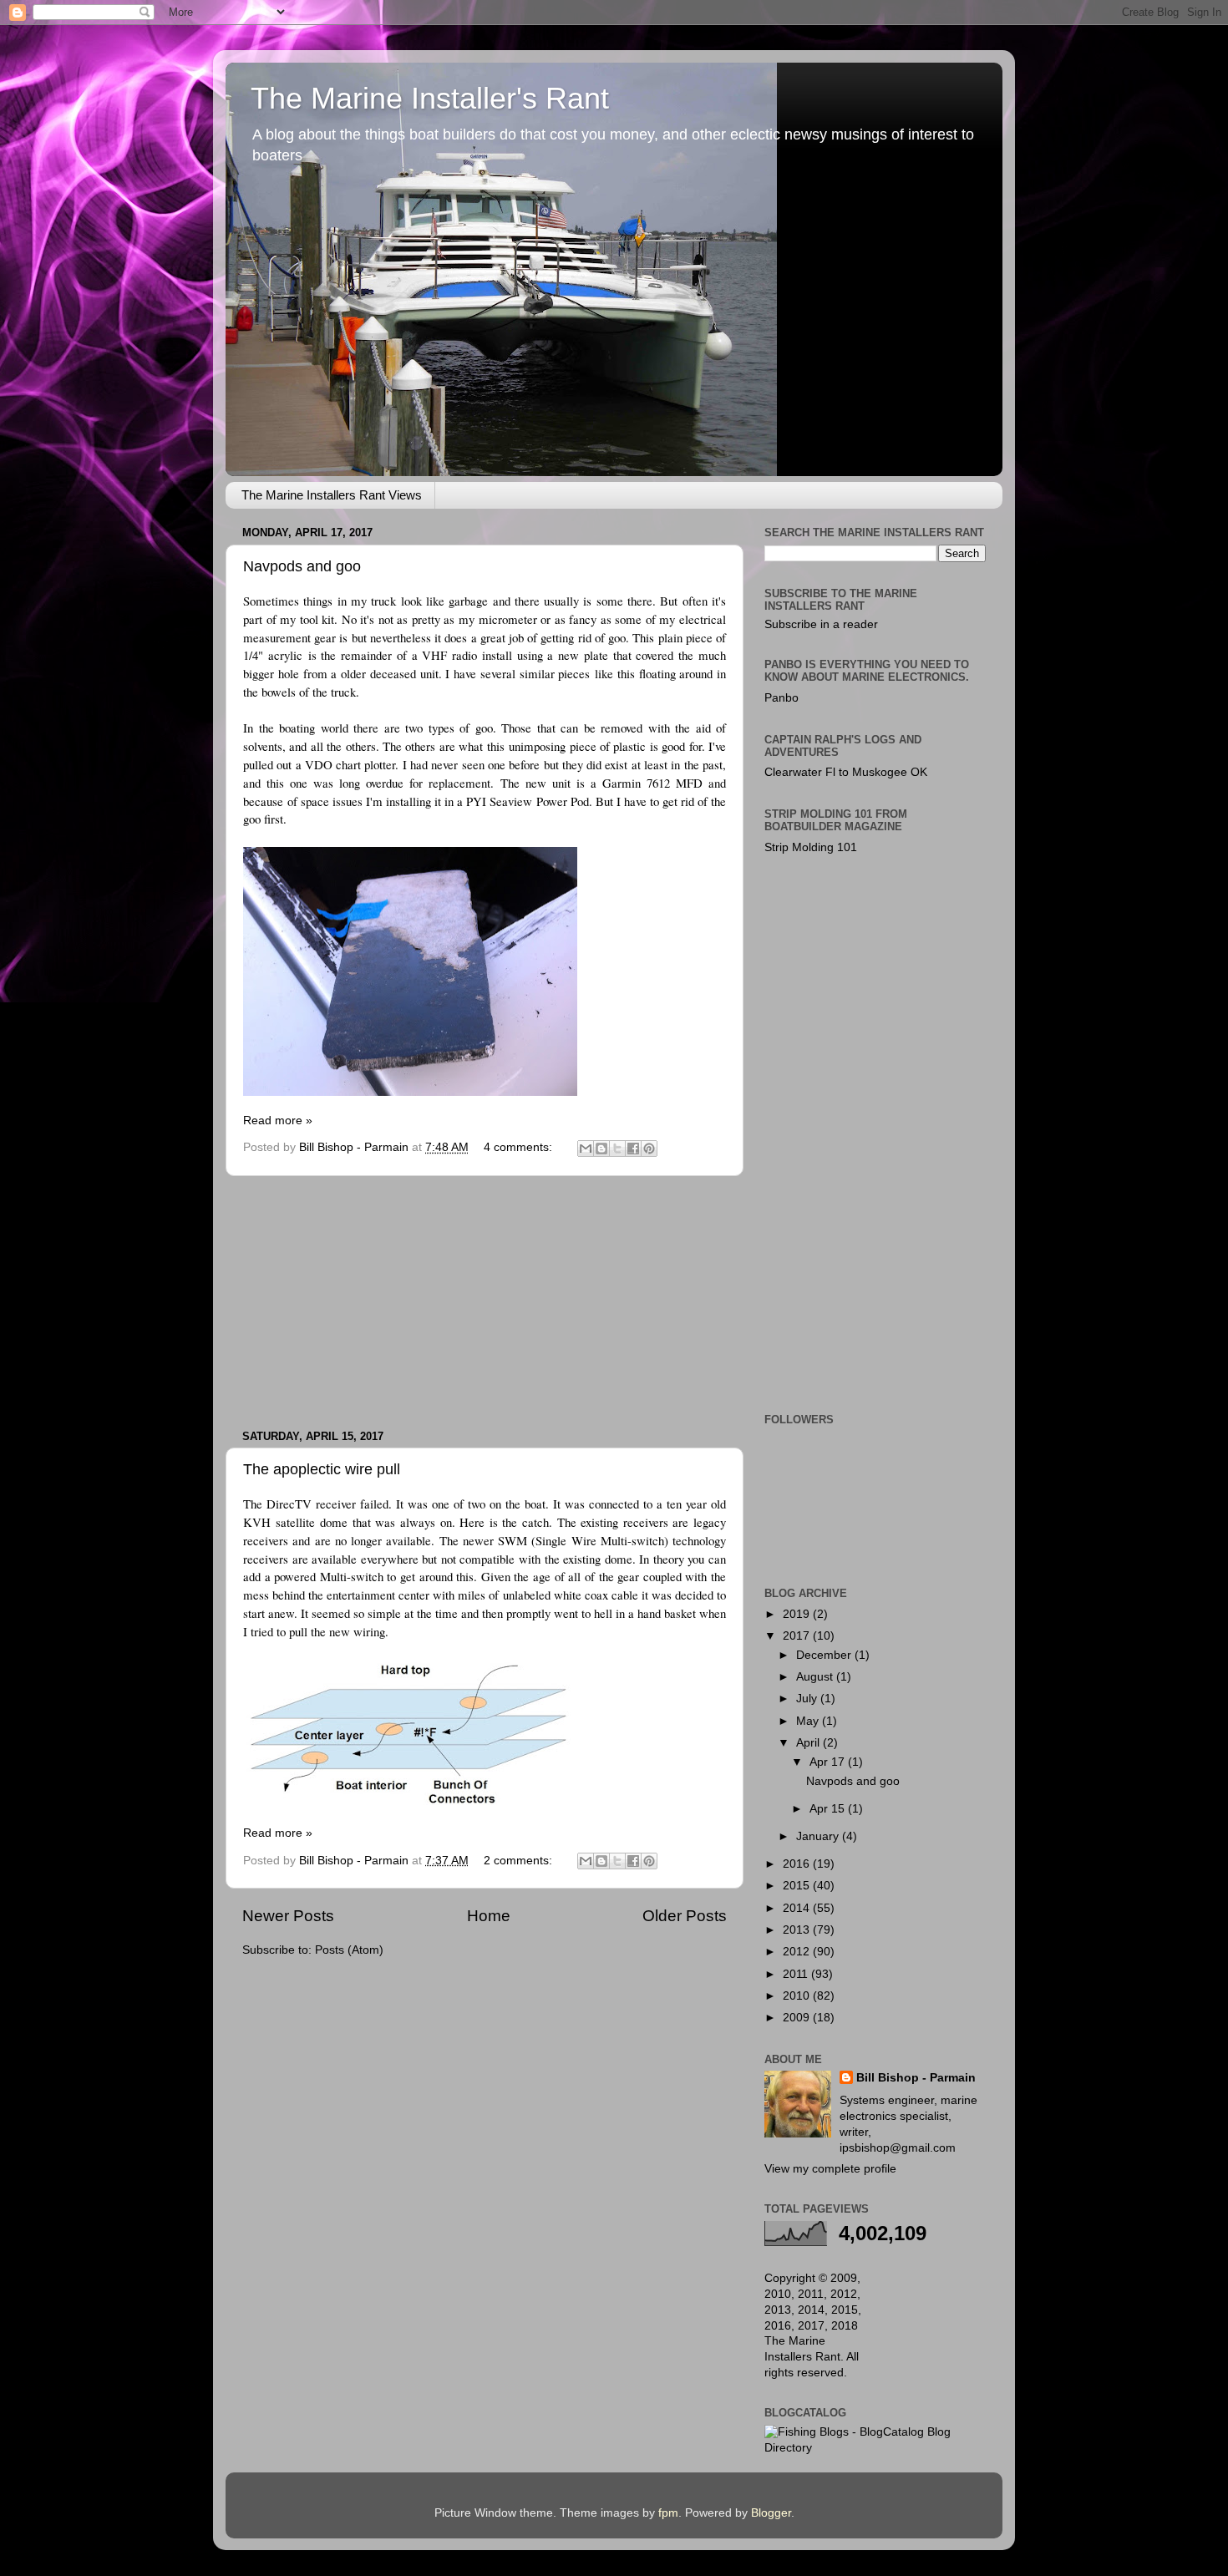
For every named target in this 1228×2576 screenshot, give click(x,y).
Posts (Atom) (349, 1950)
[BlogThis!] (601, 1149)
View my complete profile (830, 2169)
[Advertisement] (485, 1303)
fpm (668, 2513)
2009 (798, 2018)
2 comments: (520, 1861)
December (825, 1655)
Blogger (771, 2513)
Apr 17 (829, 1762)
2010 (798, 1996)
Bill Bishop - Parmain (916, 2078)
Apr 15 (829, 1809)
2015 (798, 1886)
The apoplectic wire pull (322, 1469)
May (809, 1721)
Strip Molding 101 (811, 847)
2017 (798, 1636)
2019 (798, 1614)
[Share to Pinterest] (649, 1149)
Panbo (781, 698)
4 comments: (520, 1147)
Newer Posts (288, 1916)
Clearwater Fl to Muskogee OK (846, 772)
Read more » (278, 1121)
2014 (798, 1908)
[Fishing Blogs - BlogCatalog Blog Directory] (875, 2448)
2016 (798, 1864)
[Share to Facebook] (633, 1149)
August (816, 1677)
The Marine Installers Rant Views (332, 495)
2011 (797, 1974)
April (809, 1743)
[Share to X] (617, 1149)
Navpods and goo (302, 566)
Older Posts (685, 1916)
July (808, 1699)
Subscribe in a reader (821, 624)
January (819, 1836)
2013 (798, 1930)
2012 (798, 1952)
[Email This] (586, 1149)
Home (489, 1916)
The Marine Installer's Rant (430, 98)
